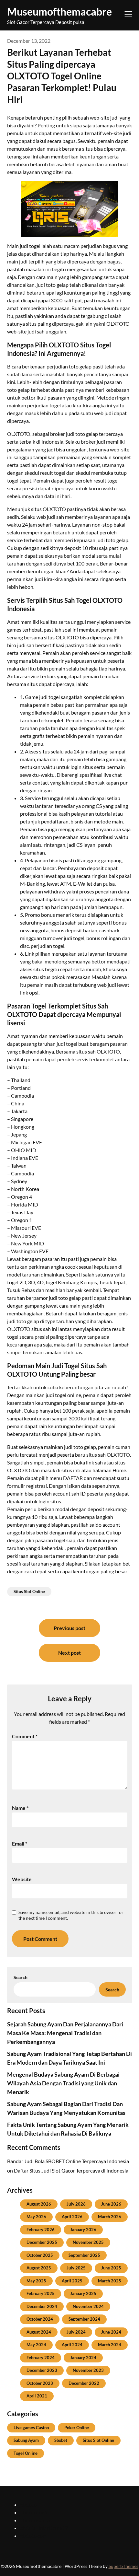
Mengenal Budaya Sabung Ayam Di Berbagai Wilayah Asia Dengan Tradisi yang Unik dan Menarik (63, 2083)
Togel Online (26, 2453)
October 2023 (40, 2383)
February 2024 (41, 2358)
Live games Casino (31, 2428)
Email (20, 1843)
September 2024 (84, 2319)
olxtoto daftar (36, 2520)
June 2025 (111, 2268)
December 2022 (84, 2383)
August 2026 (39, 2204)
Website (22, 1879)
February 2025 (41, 2293)
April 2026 (72, 2217)
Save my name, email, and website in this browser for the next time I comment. (71, 1915)
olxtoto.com (33, 2536)
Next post (69, 1653)
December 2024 (42, 2306)
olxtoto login (34, 2512)
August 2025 (39, 2268)
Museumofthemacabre (59, 12)
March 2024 (110, 2345)
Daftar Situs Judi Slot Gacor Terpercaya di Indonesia (71, 2170)
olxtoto (28, 2505)
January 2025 (83, 2293)
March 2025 (110, 2281)
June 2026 (111, 2204)
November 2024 (88, 2306)
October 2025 (40, 2255)
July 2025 (76, 2268)
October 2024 (40, 2319)
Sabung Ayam (26, 2440)
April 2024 (72, 2345)
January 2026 (83, 2230)
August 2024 (39, 2332)
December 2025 (42, 2242)
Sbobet (61, 2440)
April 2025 (72, 2281)
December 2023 (42, 2370)
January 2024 (83, 2358)
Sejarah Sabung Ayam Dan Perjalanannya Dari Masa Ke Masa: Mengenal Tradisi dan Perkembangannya (65, 2033)
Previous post (69, 1628)
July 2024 (76, 2332)
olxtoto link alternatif (44, 2528)
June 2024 (111, 2332)
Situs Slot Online (29, 1591)
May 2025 (36, 2281)
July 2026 (76, 2204)
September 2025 (84, 2255)
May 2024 (36, 2345)
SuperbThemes (123, 2566)
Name (20, 1808)
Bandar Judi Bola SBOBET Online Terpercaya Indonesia (68, 2161)
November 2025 (88, 2242)
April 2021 (37, 2396)
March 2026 (110, 2217)
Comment (25, 1736)
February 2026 (41, 2230)
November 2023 (88, 2370)
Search (21, 1977)
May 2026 (36, 2217)
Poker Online (77, 2428)
